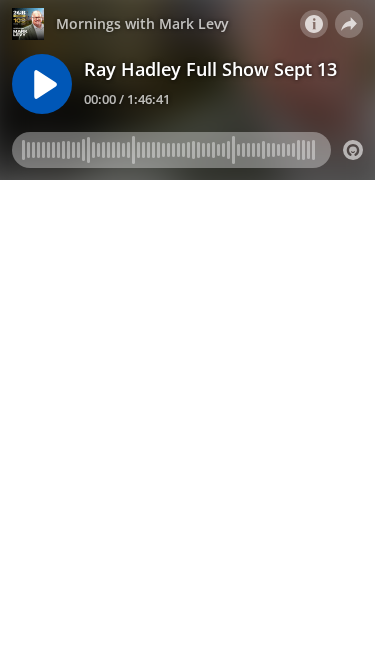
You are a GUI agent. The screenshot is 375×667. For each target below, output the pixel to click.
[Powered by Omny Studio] (353, 150)
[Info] (314, 24)
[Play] (42, 84)
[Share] (349, 24)
